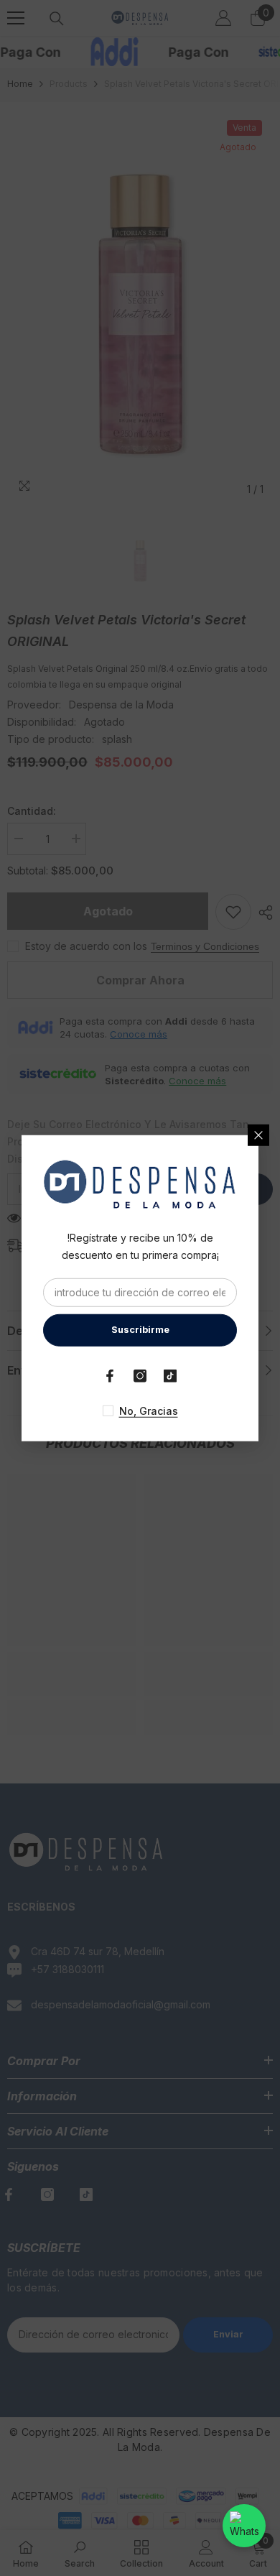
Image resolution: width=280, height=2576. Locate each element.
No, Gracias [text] (149, 1411)
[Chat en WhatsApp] (244, 2526)
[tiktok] (170, 1376)
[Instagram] (140, 1376)
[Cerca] (258, 1135)
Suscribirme (140, 1330)
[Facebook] (110, 1376)
